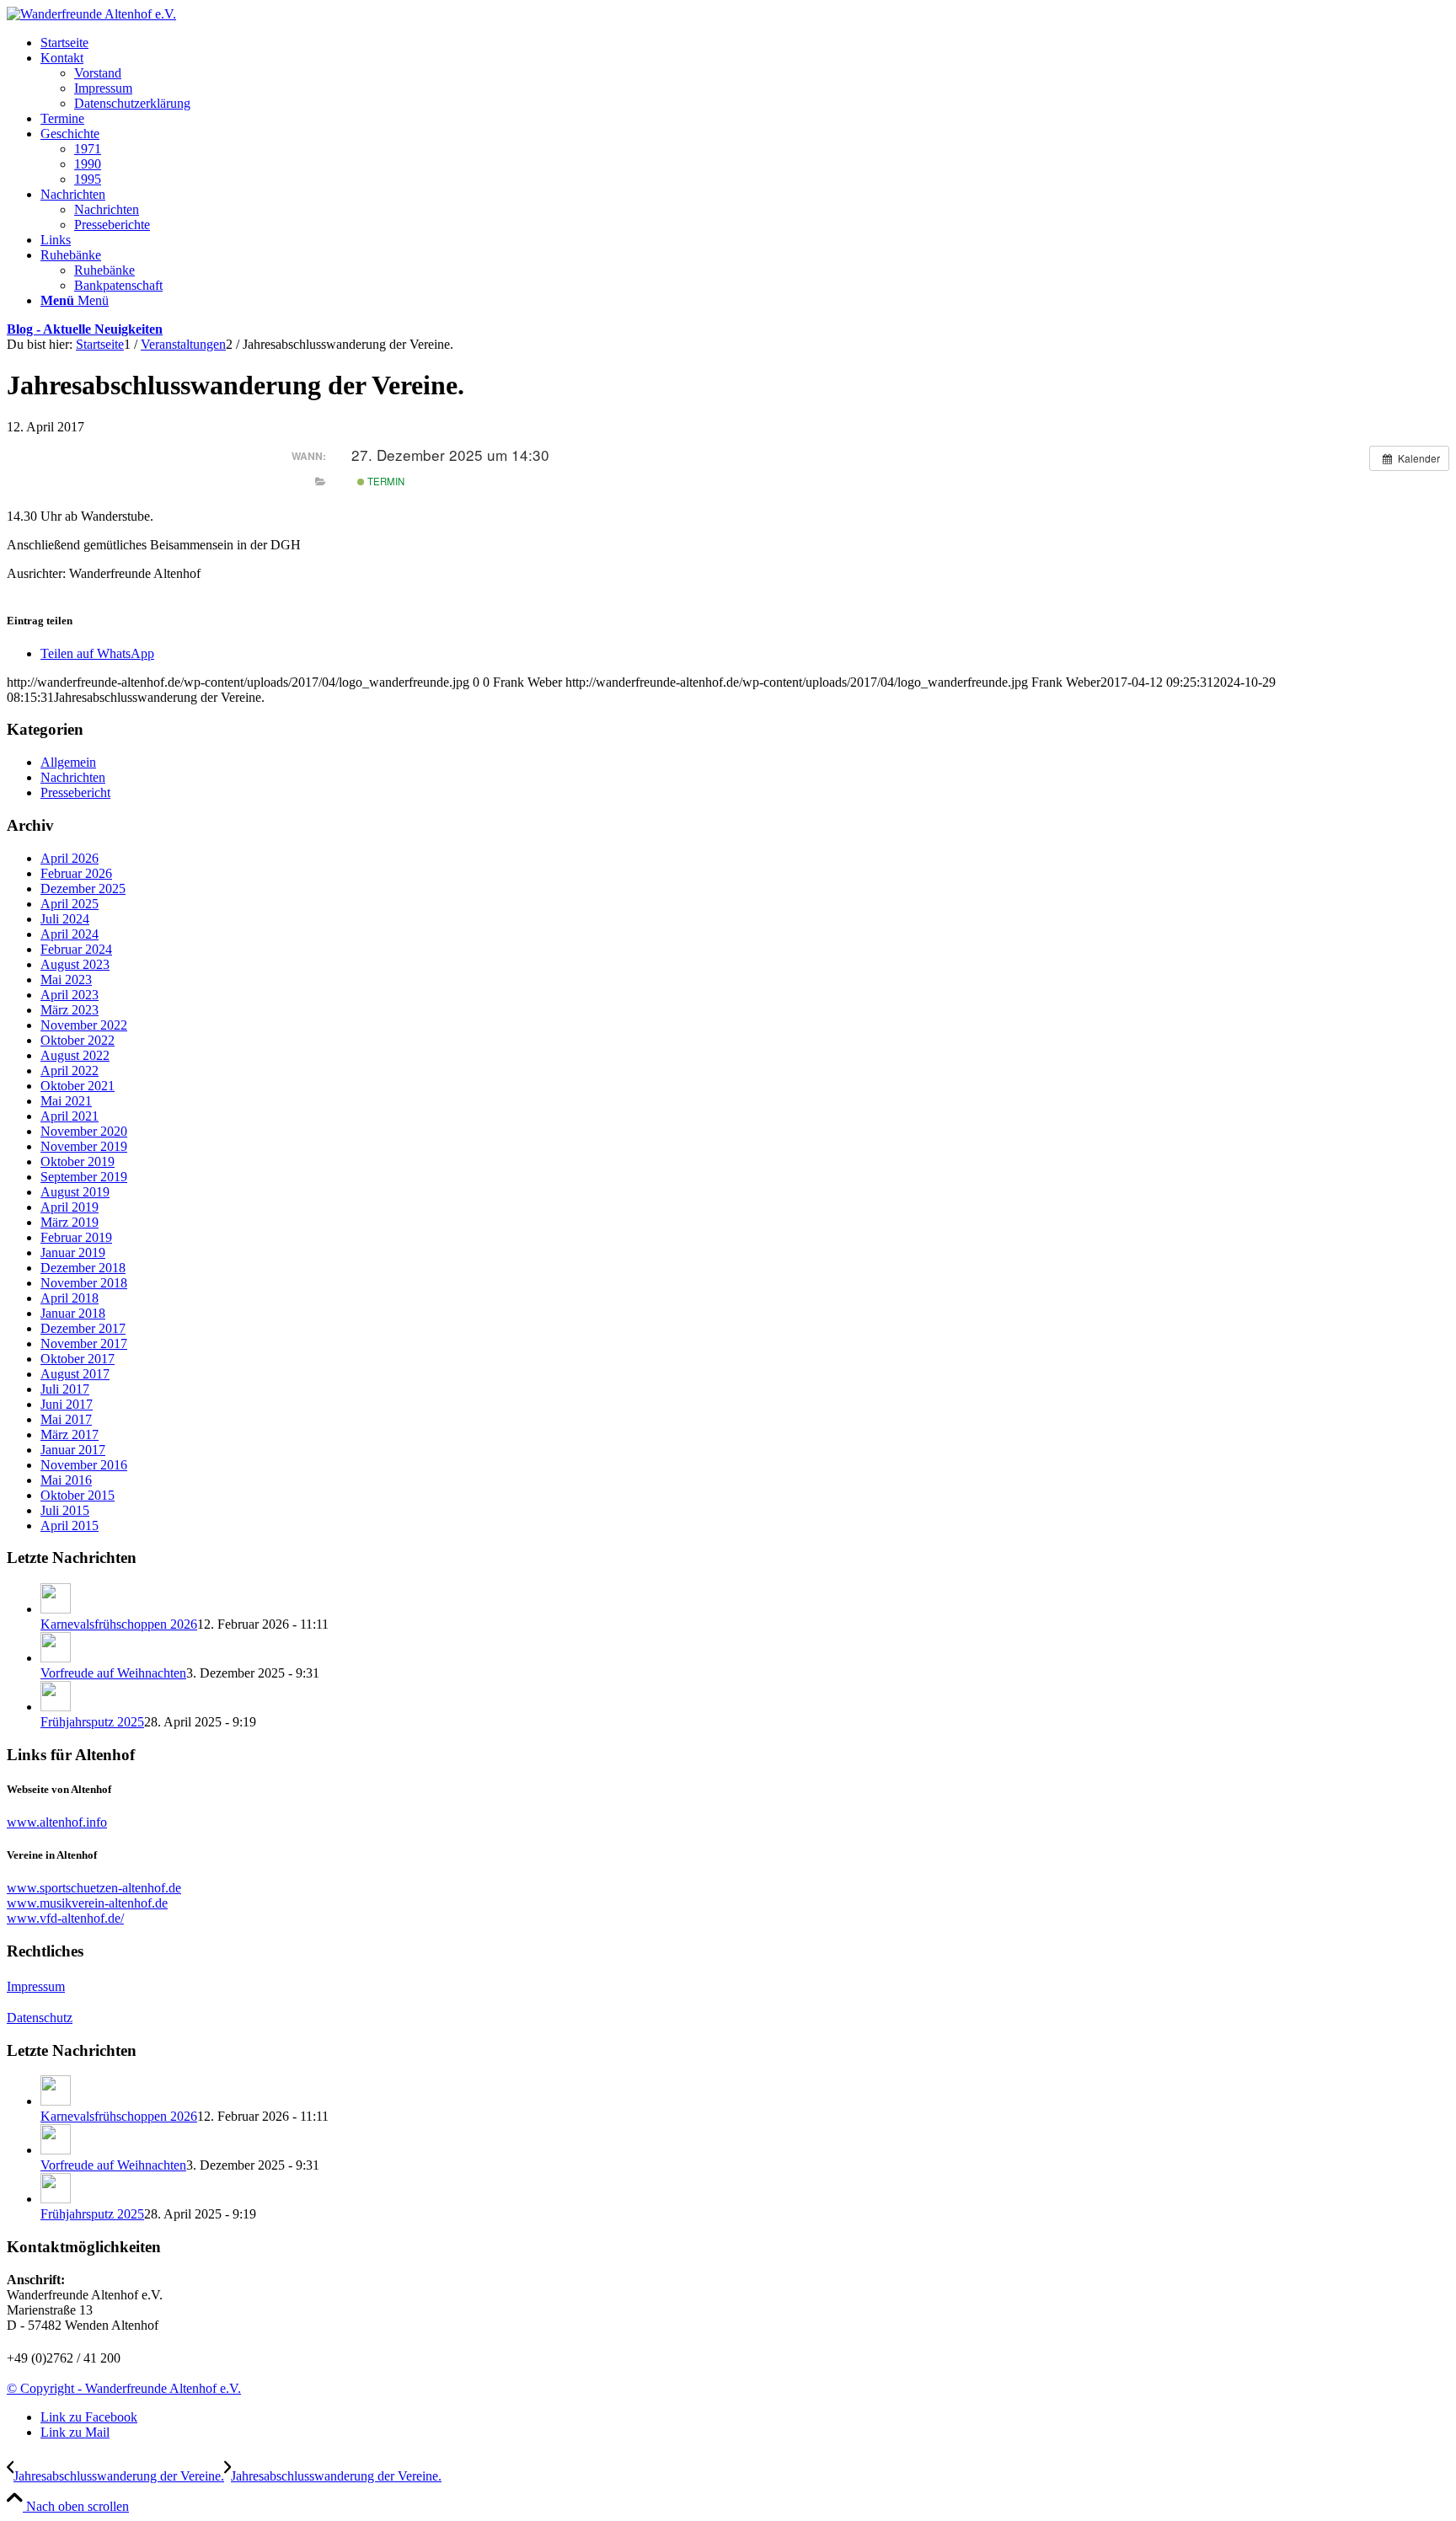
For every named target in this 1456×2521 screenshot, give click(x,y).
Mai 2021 (66, 1101)
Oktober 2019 (78, 1161)
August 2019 (75, 1192)
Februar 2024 (76, 949)
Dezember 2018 (83, 1268)
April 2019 (70, 1207)
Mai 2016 (66, 1480)
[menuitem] (745, 43)
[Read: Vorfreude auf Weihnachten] (56, 1658)
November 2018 (84, 1283)
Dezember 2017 (83, 1328)
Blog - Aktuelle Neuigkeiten (85, 329)
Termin (385, 481)
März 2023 (70, 1010)
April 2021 (70, 1116)
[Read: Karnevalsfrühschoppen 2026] (56, 1609)
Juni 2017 (67, 1404)
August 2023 (75, 964)
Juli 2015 (65, 1510)
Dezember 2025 (83, 889)
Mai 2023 (66, 979)
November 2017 (84, 1343)
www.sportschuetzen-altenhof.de (94, 1888)
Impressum (36, 1986)
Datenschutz (40, 2018)
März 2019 (70, 1222)
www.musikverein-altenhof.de (87, 1903)
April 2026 (70, 858)
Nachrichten (73, 777)
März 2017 (70, 1434)
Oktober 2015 (78, 1495)
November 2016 (84, 1465)
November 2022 (84, 1025)
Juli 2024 (65, 919)
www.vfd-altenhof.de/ (65, 1918)
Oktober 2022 (78, 1040)
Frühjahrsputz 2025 (92, 1722)
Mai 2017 (66, 1419)
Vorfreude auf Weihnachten (113, 1673)
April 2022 (70, 1070)
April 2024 (70, 934)
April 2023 (70, 995)
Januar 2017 (73, 1450)
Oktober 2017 (78, 1359)
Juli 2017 (65, 1389)
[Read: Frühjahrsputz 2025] (56, 1707)
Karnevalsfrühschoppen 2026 (119, 1624)
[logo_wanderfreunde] (91, 14)
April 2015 (70, 1525)
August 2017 (75, 1374)
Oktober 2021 (78, 1086)
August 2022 (75, 1055)
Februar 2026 (76, 873)
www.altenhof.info (57, 1822)
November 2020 (84, 1131)
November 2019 (84, 1146)
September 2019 (84, 1177)
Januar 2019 (73, 1252)
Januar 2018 (73, 1313)
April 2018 (70, 1298)
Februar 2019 (76, 1237)
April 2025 (70, 904)
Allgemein (68, 762)
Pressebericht (75, 792)
